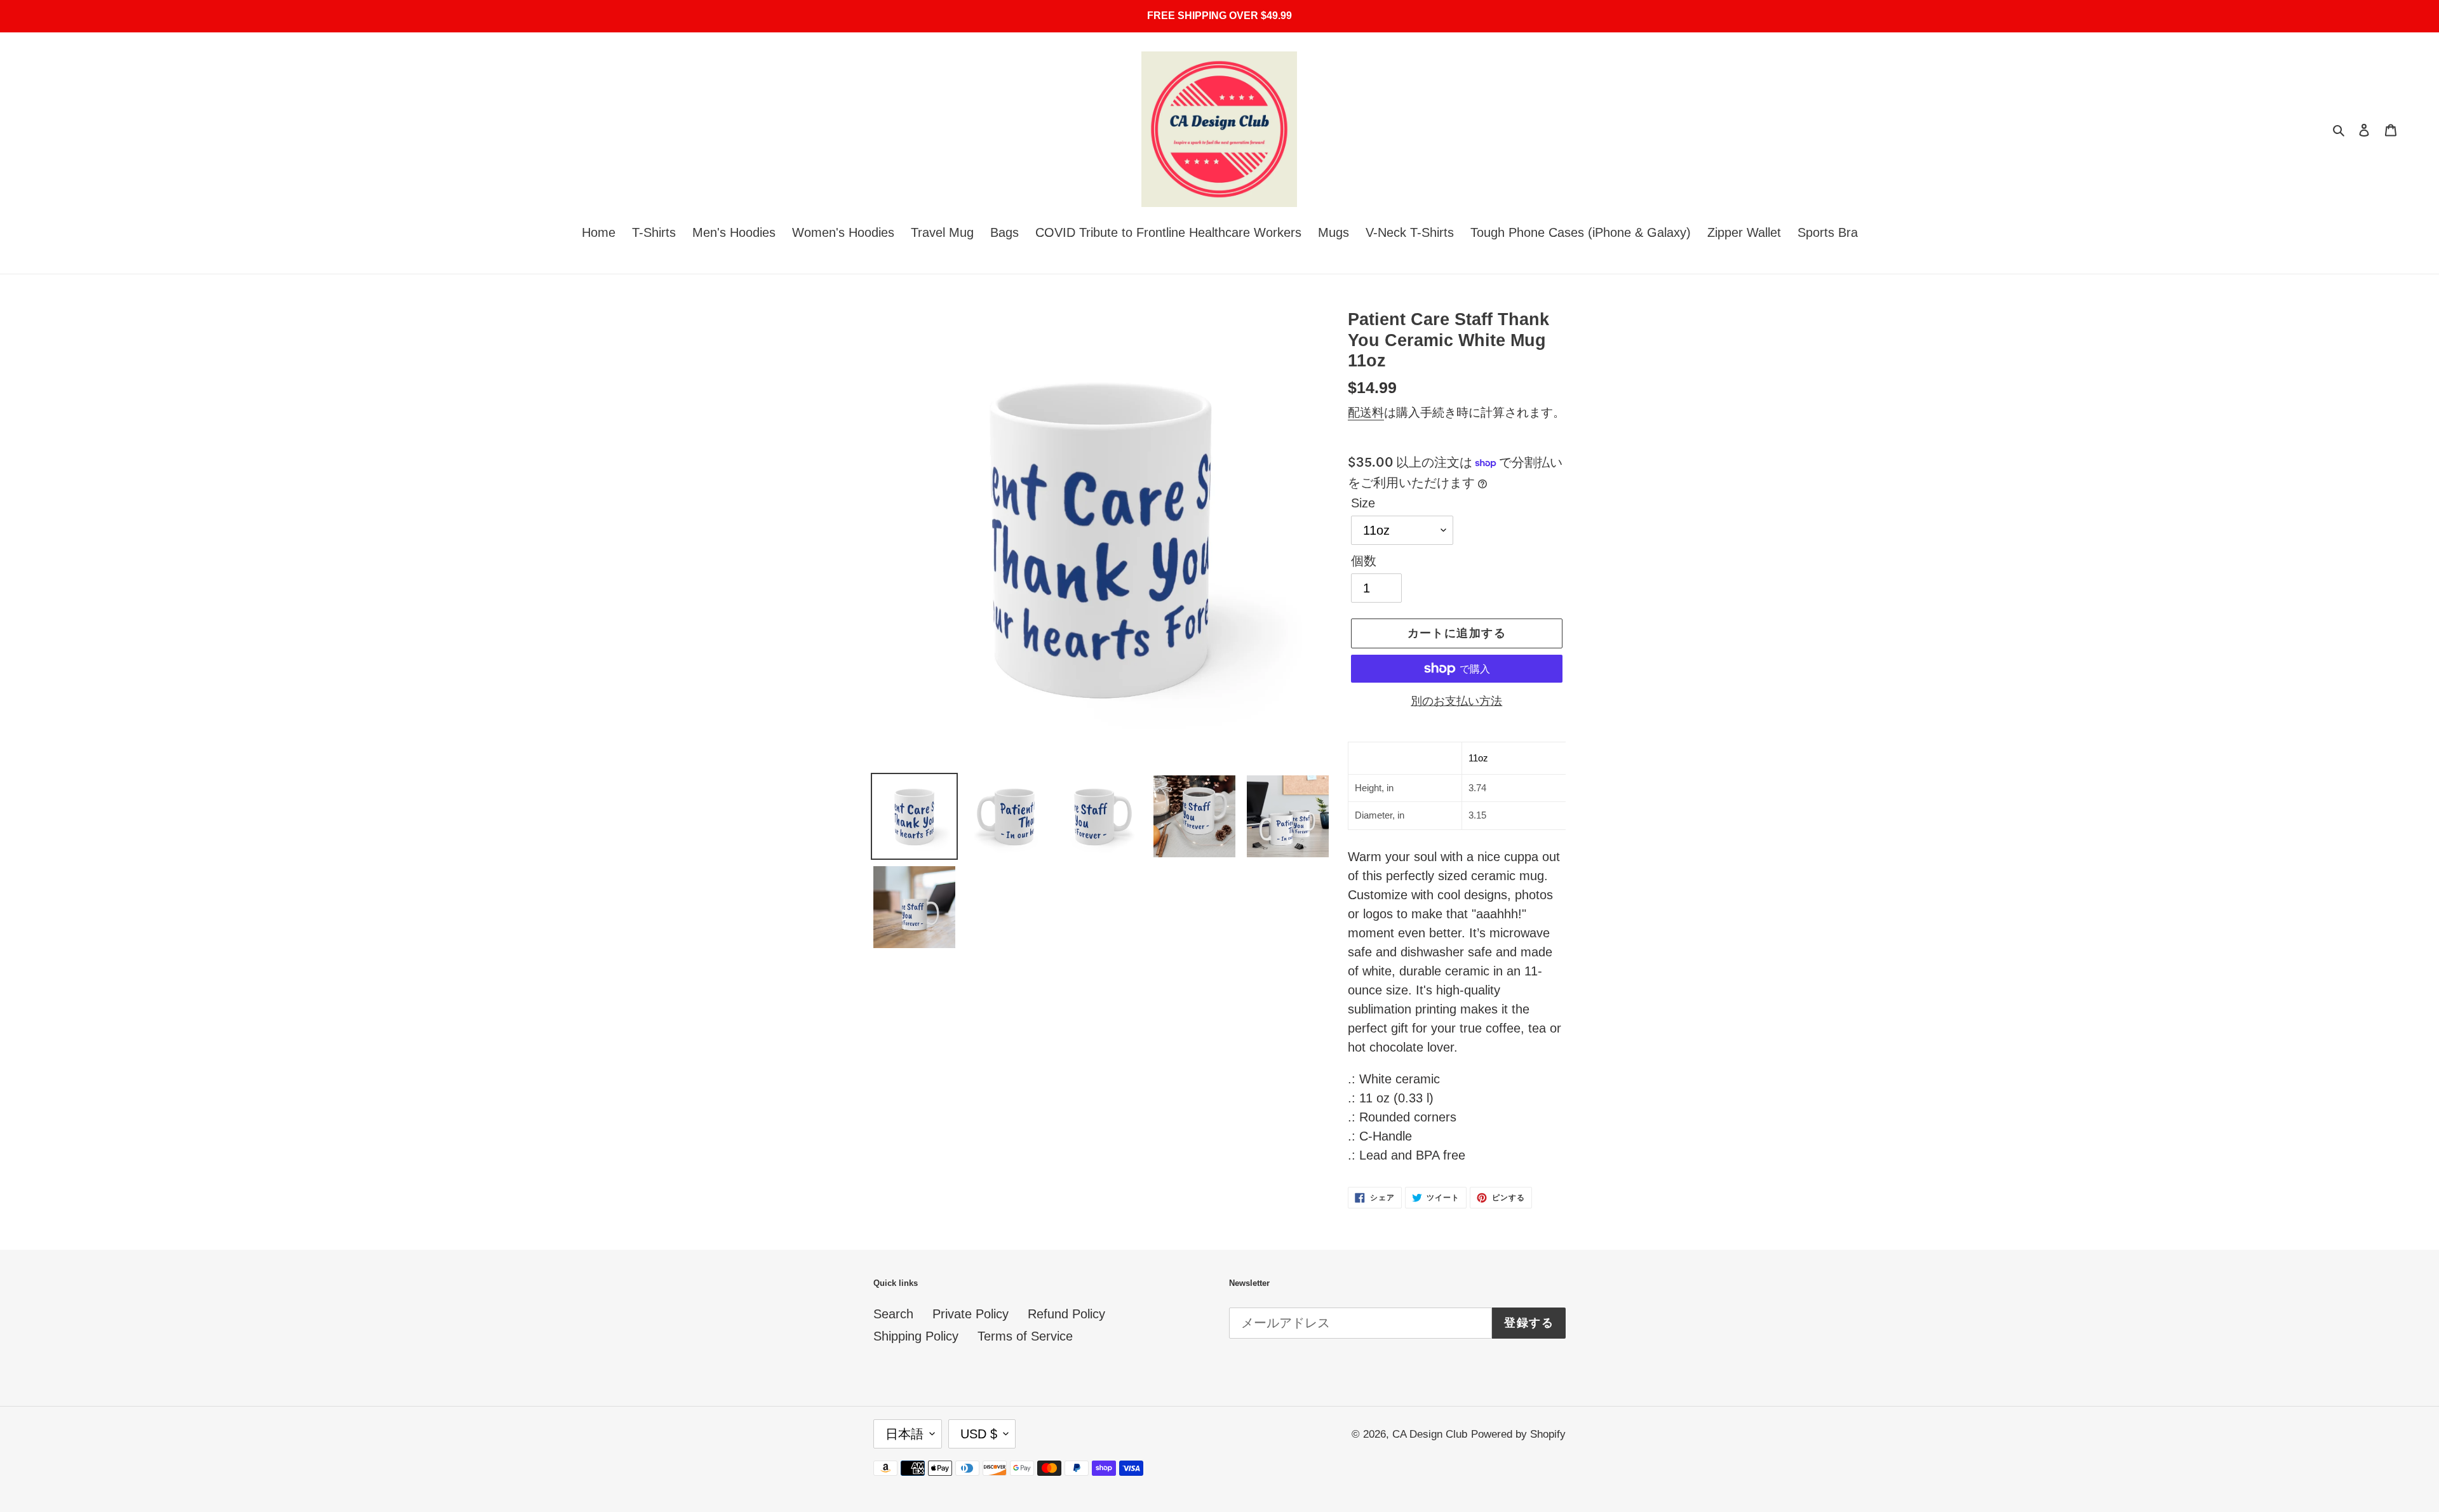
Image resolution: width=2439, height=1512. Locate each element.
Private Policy (971, 1314)
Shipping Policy (916, 1336)
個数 (1364, 561)
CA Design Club (1430, 1434)
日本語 (904, 1434)
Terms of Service (1025, 1336)
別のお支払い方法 (1456, 701)
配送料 (1366, 412)
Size (1363, 503)
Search (893, 1314)
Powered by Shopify (1518, 1434)
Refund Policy (1066, 1314)
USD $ (979, 1434)
